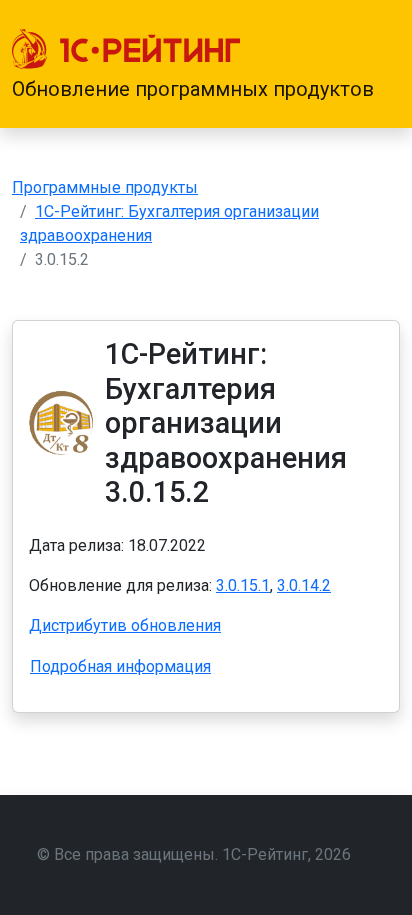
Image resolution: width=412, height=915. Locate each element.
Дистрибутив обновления (125, 625)
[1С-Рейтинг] (126, 49)
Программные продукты (105, 187)
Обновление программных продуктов (193, 89)
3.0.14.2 (304, 585)
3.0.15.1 (243, 585)
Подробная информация (120, 666)
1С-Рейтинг (265, 854)
